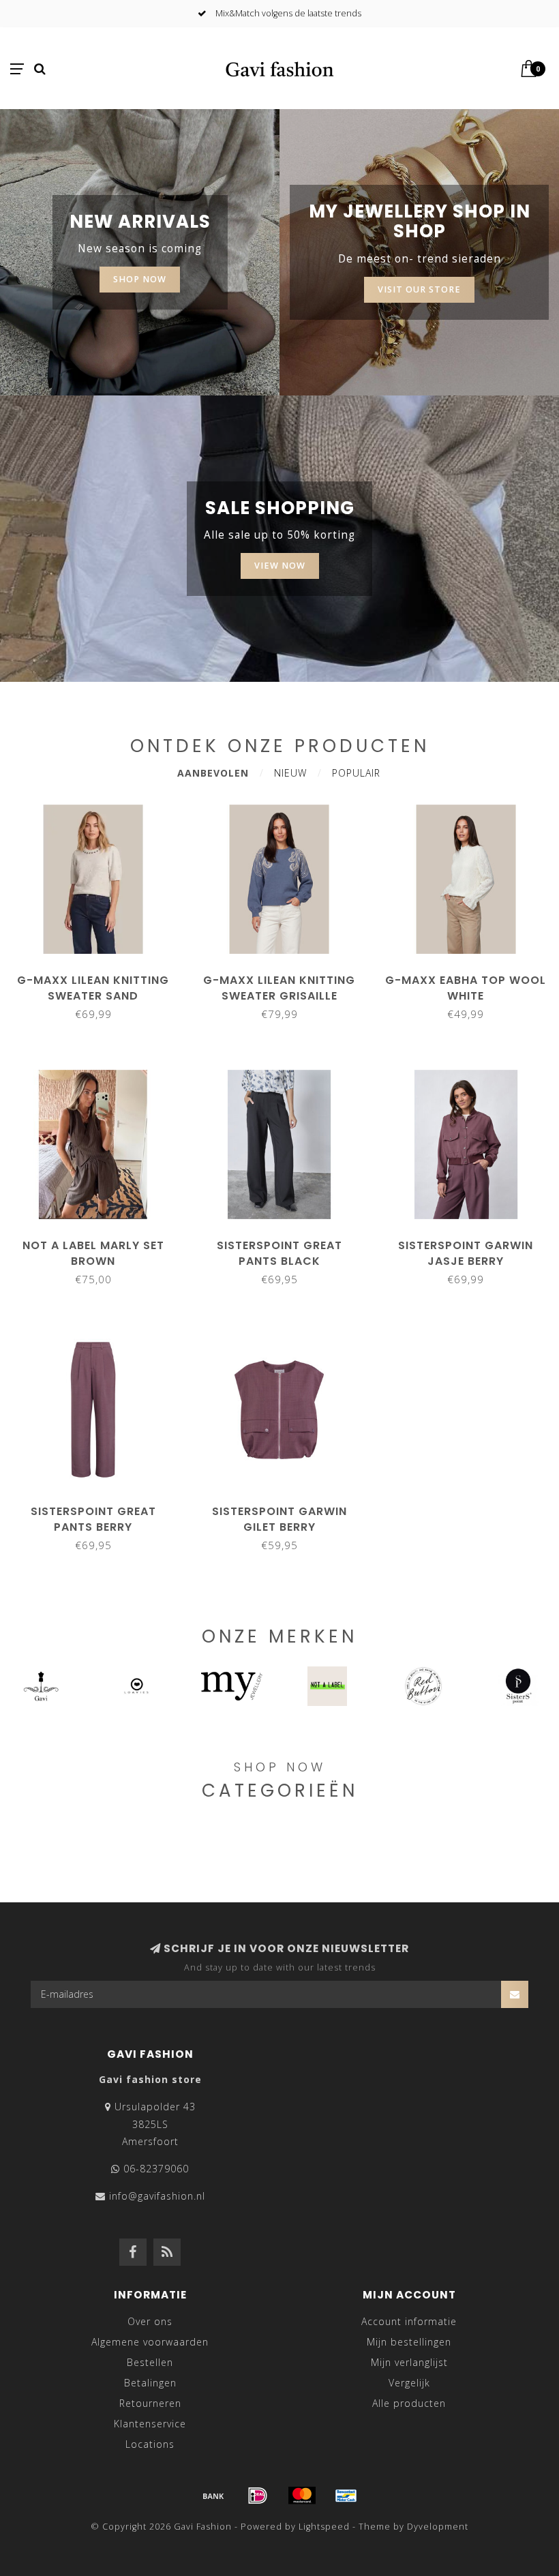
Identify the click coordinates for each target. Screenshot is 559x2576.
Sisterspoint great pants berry (93, 1519)
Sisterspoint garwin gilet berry (279, 1519)
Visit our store (419, 289)
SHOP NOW (140, 279)
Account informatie (409, 2321)
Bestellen (150, 2362)
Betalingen (150, 2383)
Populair (356, 773)
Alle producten (409, 2403)
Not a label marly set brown (93, 1253)
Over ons (150, 2321)
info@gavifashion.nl (157, 2196)
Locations (150, 2444)
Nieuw (290, 773)
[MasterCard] (302, 2496)
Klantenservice (150, 2424)
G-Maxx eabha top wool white (466, 988)
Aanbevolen (213, 773)
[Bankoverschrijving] (213, 2496)
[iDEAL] (258, 2496)
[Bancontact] (346, 2496)
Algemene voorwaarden (150, 2342)
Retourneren (150, 2403)
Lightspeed (324, 2527)
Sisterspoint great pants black (279, 1253)
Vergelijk (409, 2383)
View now (280, 566)
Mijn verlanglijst (409, 2362)
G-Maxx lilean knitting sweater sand (93, 988)
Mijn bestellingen (409, 2342)
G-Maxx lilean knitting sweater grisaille (279, 988)
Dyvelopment (438, 2527)
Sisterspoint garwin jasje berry (466, 1253)
